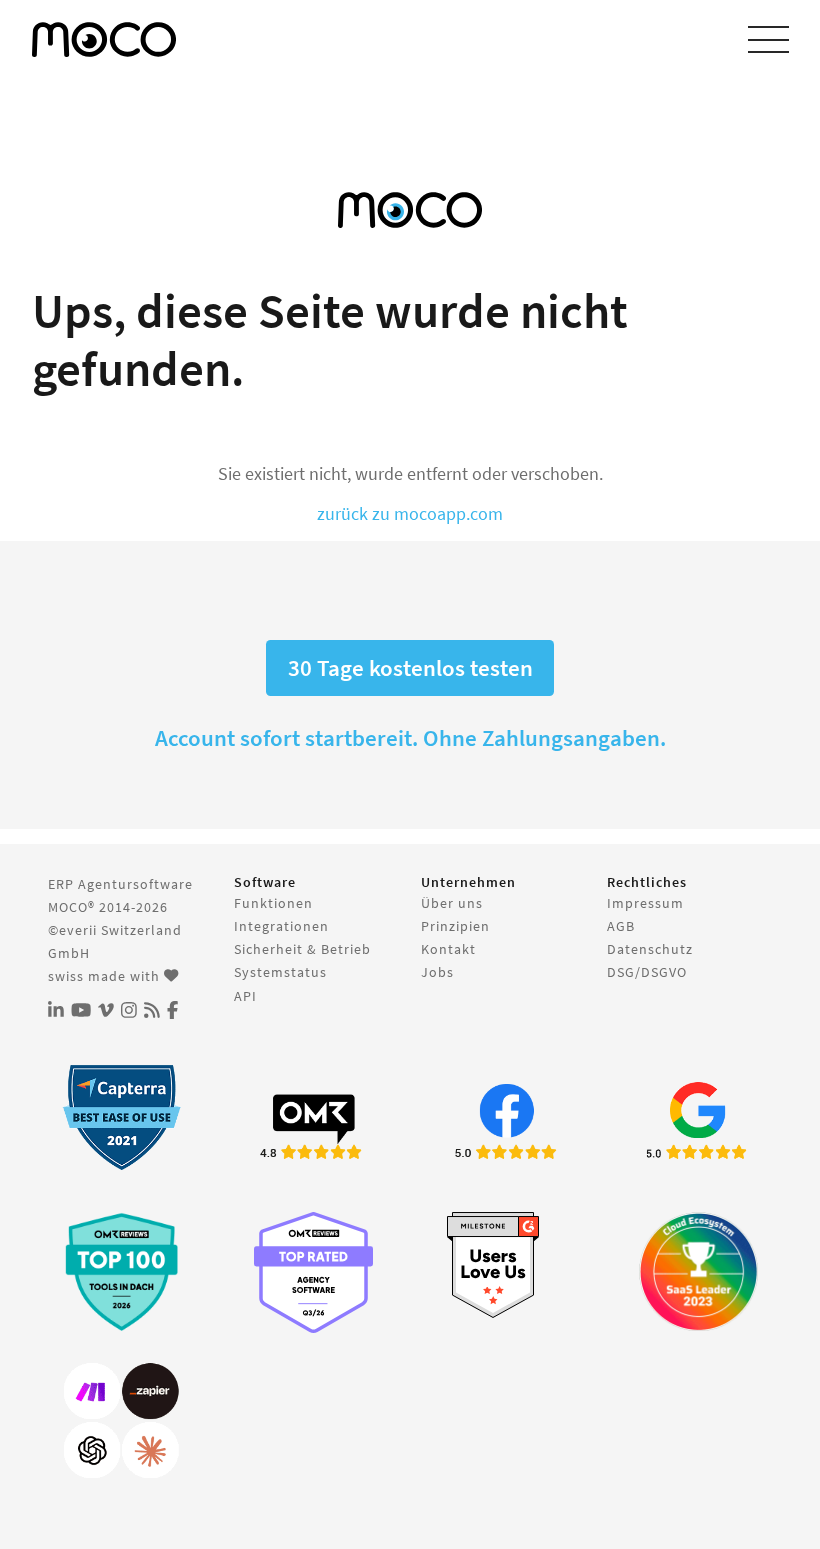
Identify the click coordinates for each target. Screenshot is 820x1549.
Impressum (645, 903)
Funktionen (273, 903)
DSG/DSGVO (647, 972)
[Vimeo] (106, 1010)
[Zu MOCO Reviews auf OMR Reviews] (121, 1271)
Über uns (452, 903)
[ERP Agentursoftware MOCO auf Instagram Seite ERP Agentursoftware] (129, 1010)
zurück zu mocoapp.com (410, 513)
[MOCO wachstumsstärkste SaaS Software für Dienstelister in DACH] (698, 1271)
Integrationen (281, 926)
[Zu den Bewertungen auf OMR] (313, 1124)
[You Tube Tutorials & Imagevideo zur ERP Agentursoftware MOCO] (81, 1010)
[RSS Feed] (152, 1010)
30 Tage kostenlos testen (410, 667)
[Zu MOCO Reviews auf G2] (506, 1265)
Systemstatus (280, 972)
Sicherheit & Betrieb (302, 949)
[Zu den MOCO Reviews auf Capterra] (121, 1117)
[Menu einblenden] (768, 40)
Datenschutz (650, 949)
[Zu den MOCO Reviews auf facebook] (506, 1124)
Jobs (437, 972)
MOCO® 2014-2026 (108, 907)
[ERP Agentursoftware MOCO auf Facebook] (172, 1010)
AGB (621, 926)
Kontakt (448, 949)
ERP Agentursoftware (120, 884)
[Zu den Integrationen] (121, 1421)
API (245, 996)
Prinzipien (455, 926)
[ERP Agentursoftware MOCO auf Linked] (56, 1010)
